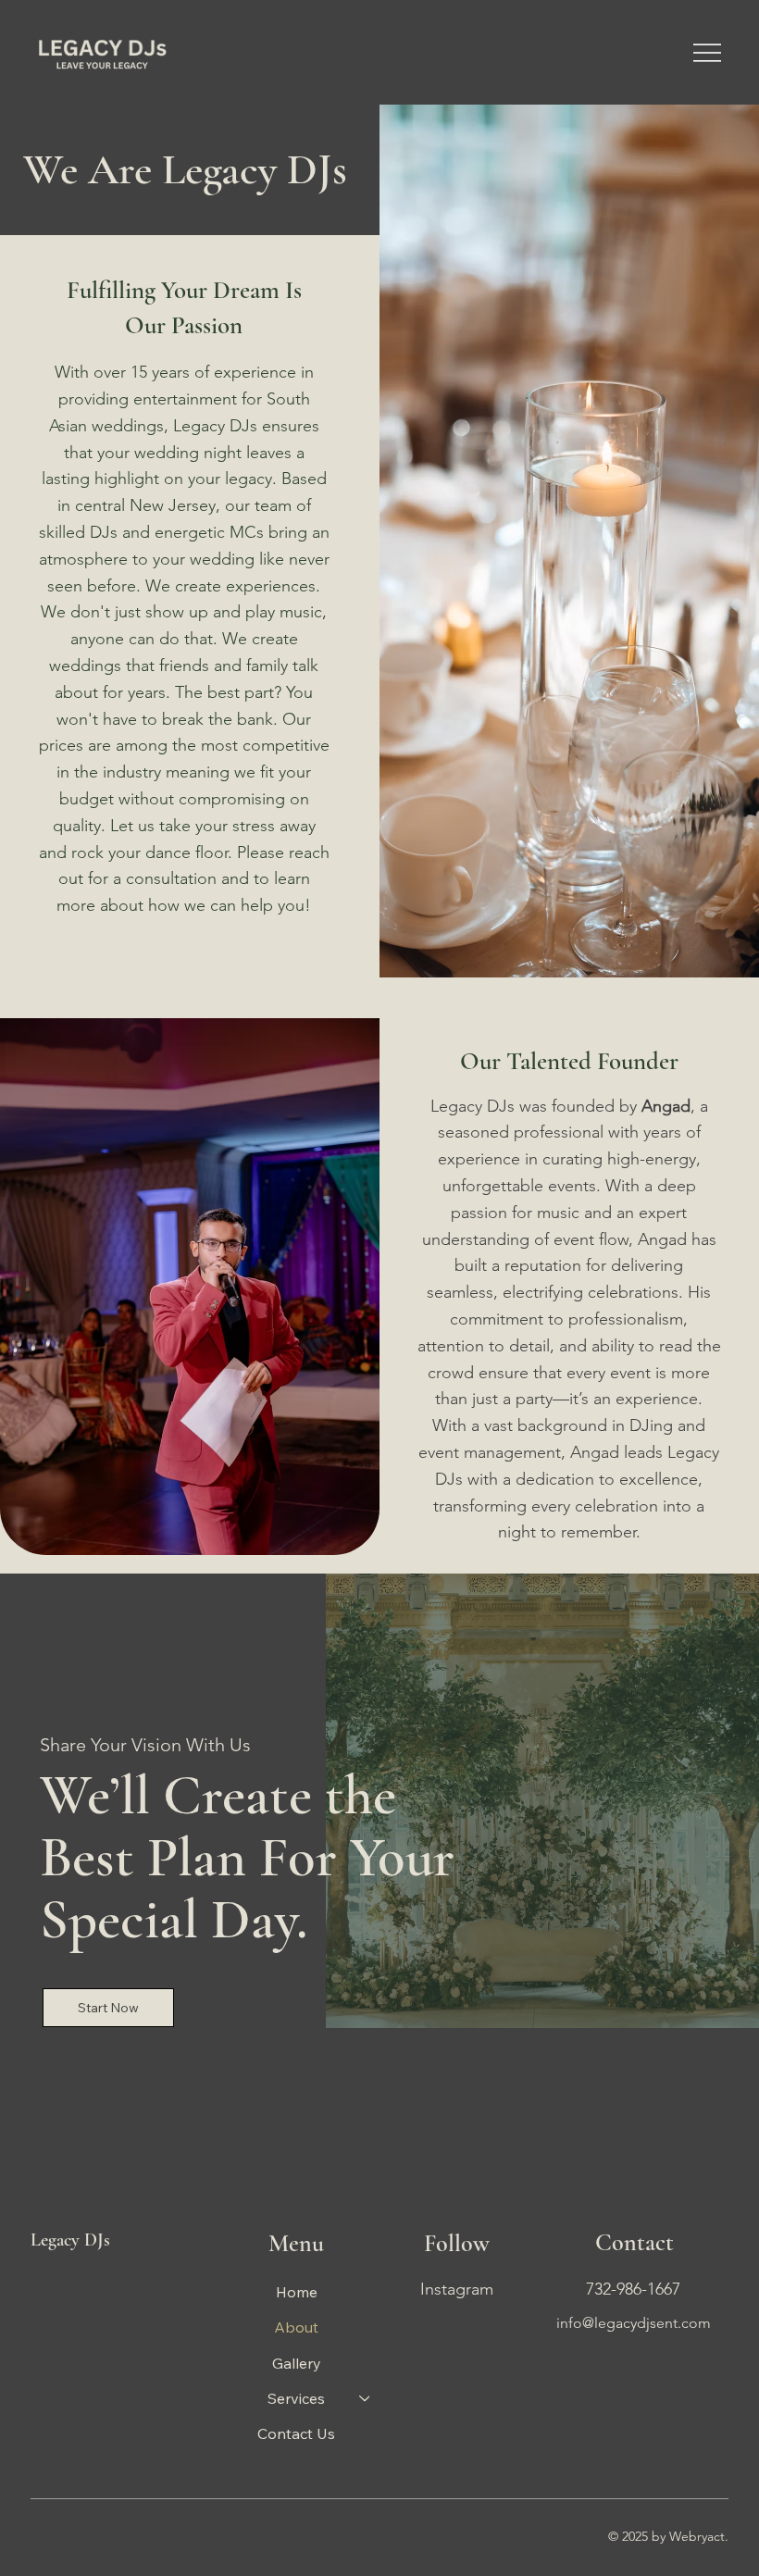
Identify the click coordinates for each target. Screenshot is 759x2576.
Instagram (457, 2289)
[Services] (366, 2398)
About (296, 2327)
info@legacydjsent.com (634, 2323)
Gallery (297, 2363)
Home (297, 2292)
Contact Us (296, 2433)
